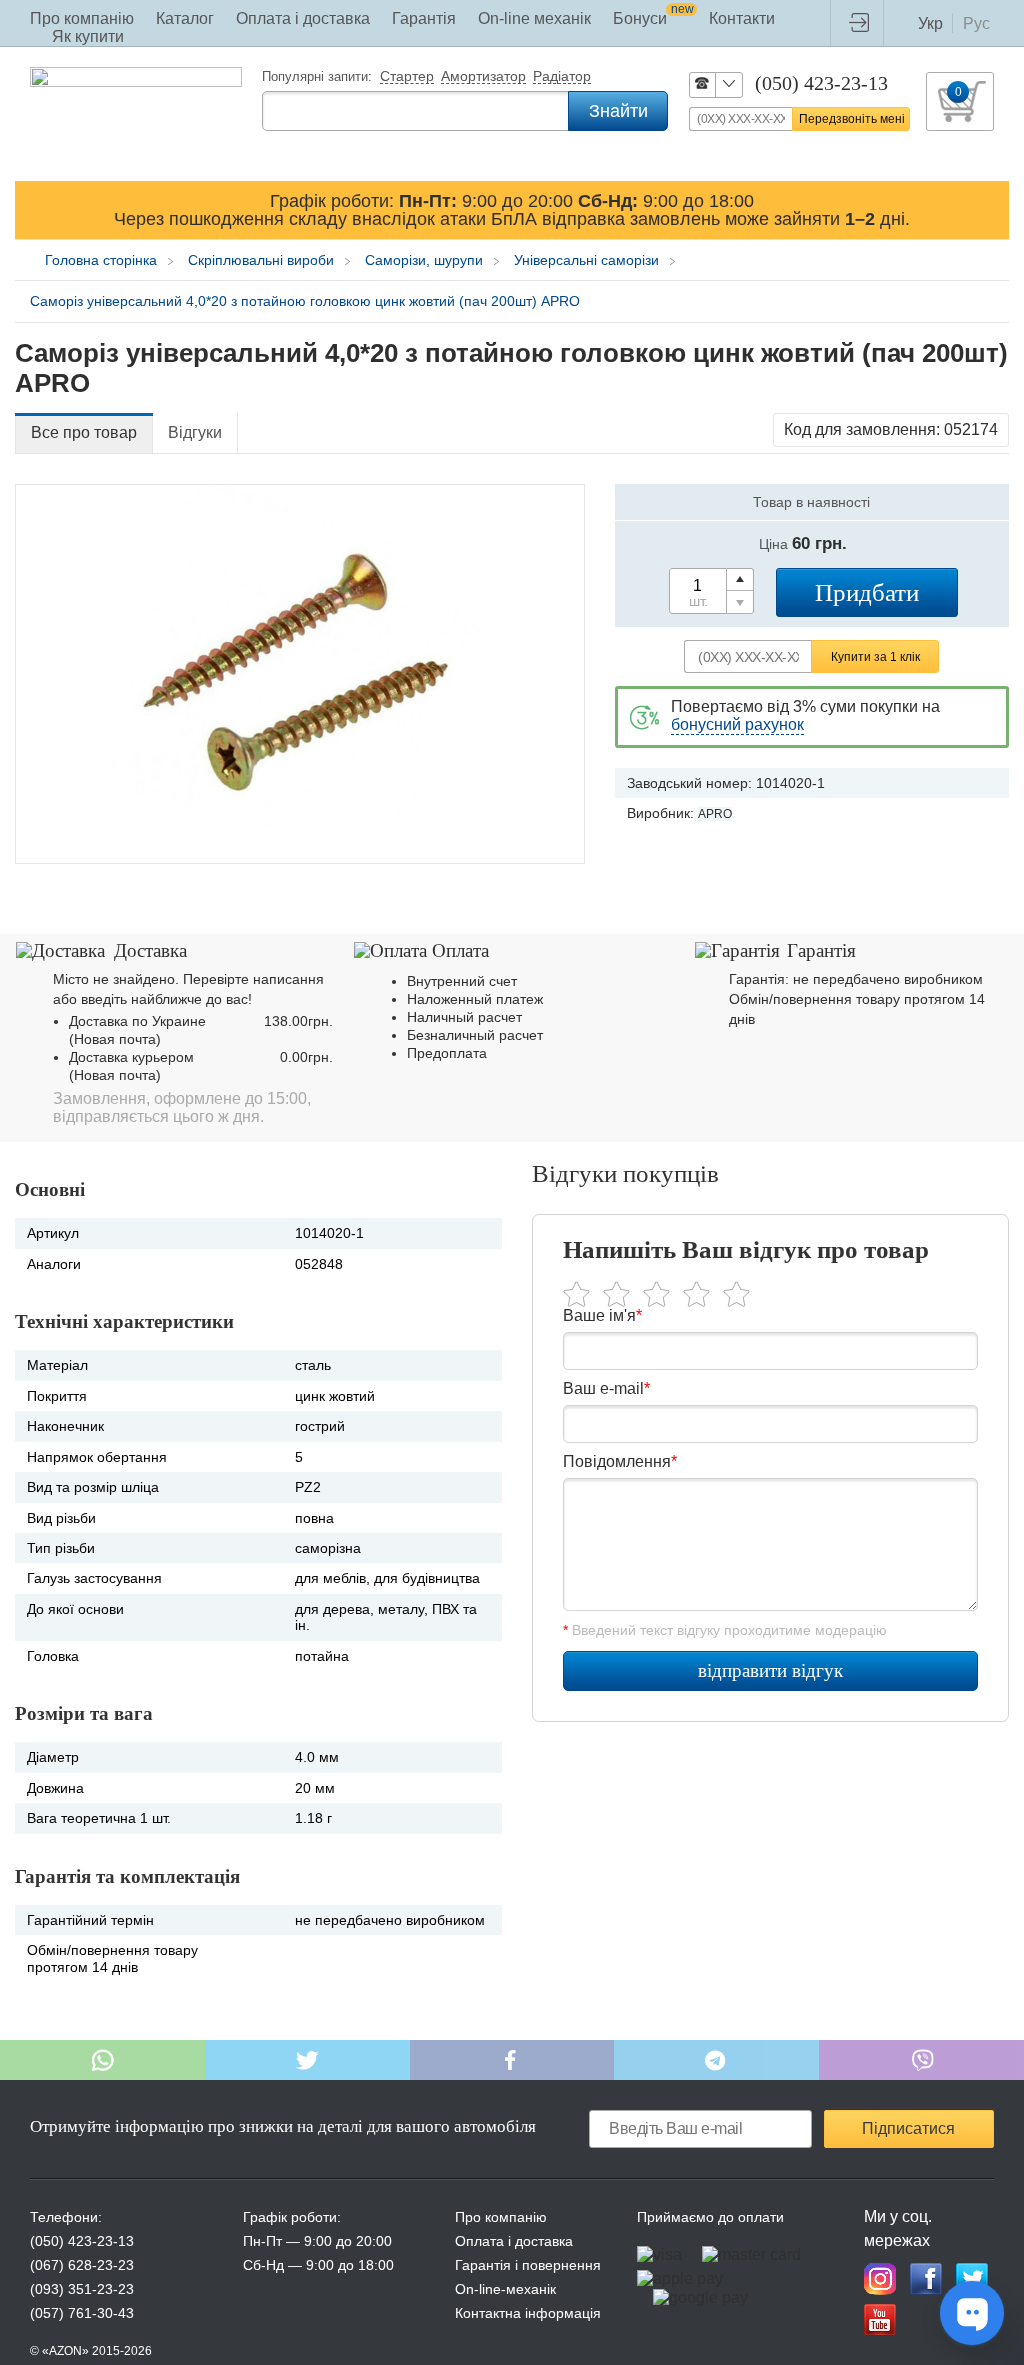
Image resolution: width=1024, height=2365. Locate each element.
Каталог (185, 18)
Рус (976, 23)
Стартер (407, 77)
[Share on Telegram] (716, 2060)
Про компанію (82, 18)
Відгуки (195, 432)
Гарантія (424, 18)
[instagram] (880, 2279)
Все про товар (84, 432)
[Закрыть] (990, 209)
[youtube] (880, 2320)
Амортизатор (483, 77)
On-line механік (534, 18)
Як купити (88, 36)
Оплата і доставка (303, 18)
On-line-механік (505, 2289)
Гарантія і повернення (528, 2265)
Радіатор (562, 77)
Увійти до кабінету (864, 23)
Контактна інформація (528, 2313)
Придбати (867, 592)
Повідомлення (620, 1461)
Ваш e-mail (606, 1388)
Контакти (742, 18)
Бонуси (653, 18)
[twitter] (972, 2279)
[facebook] (926, 2279)
